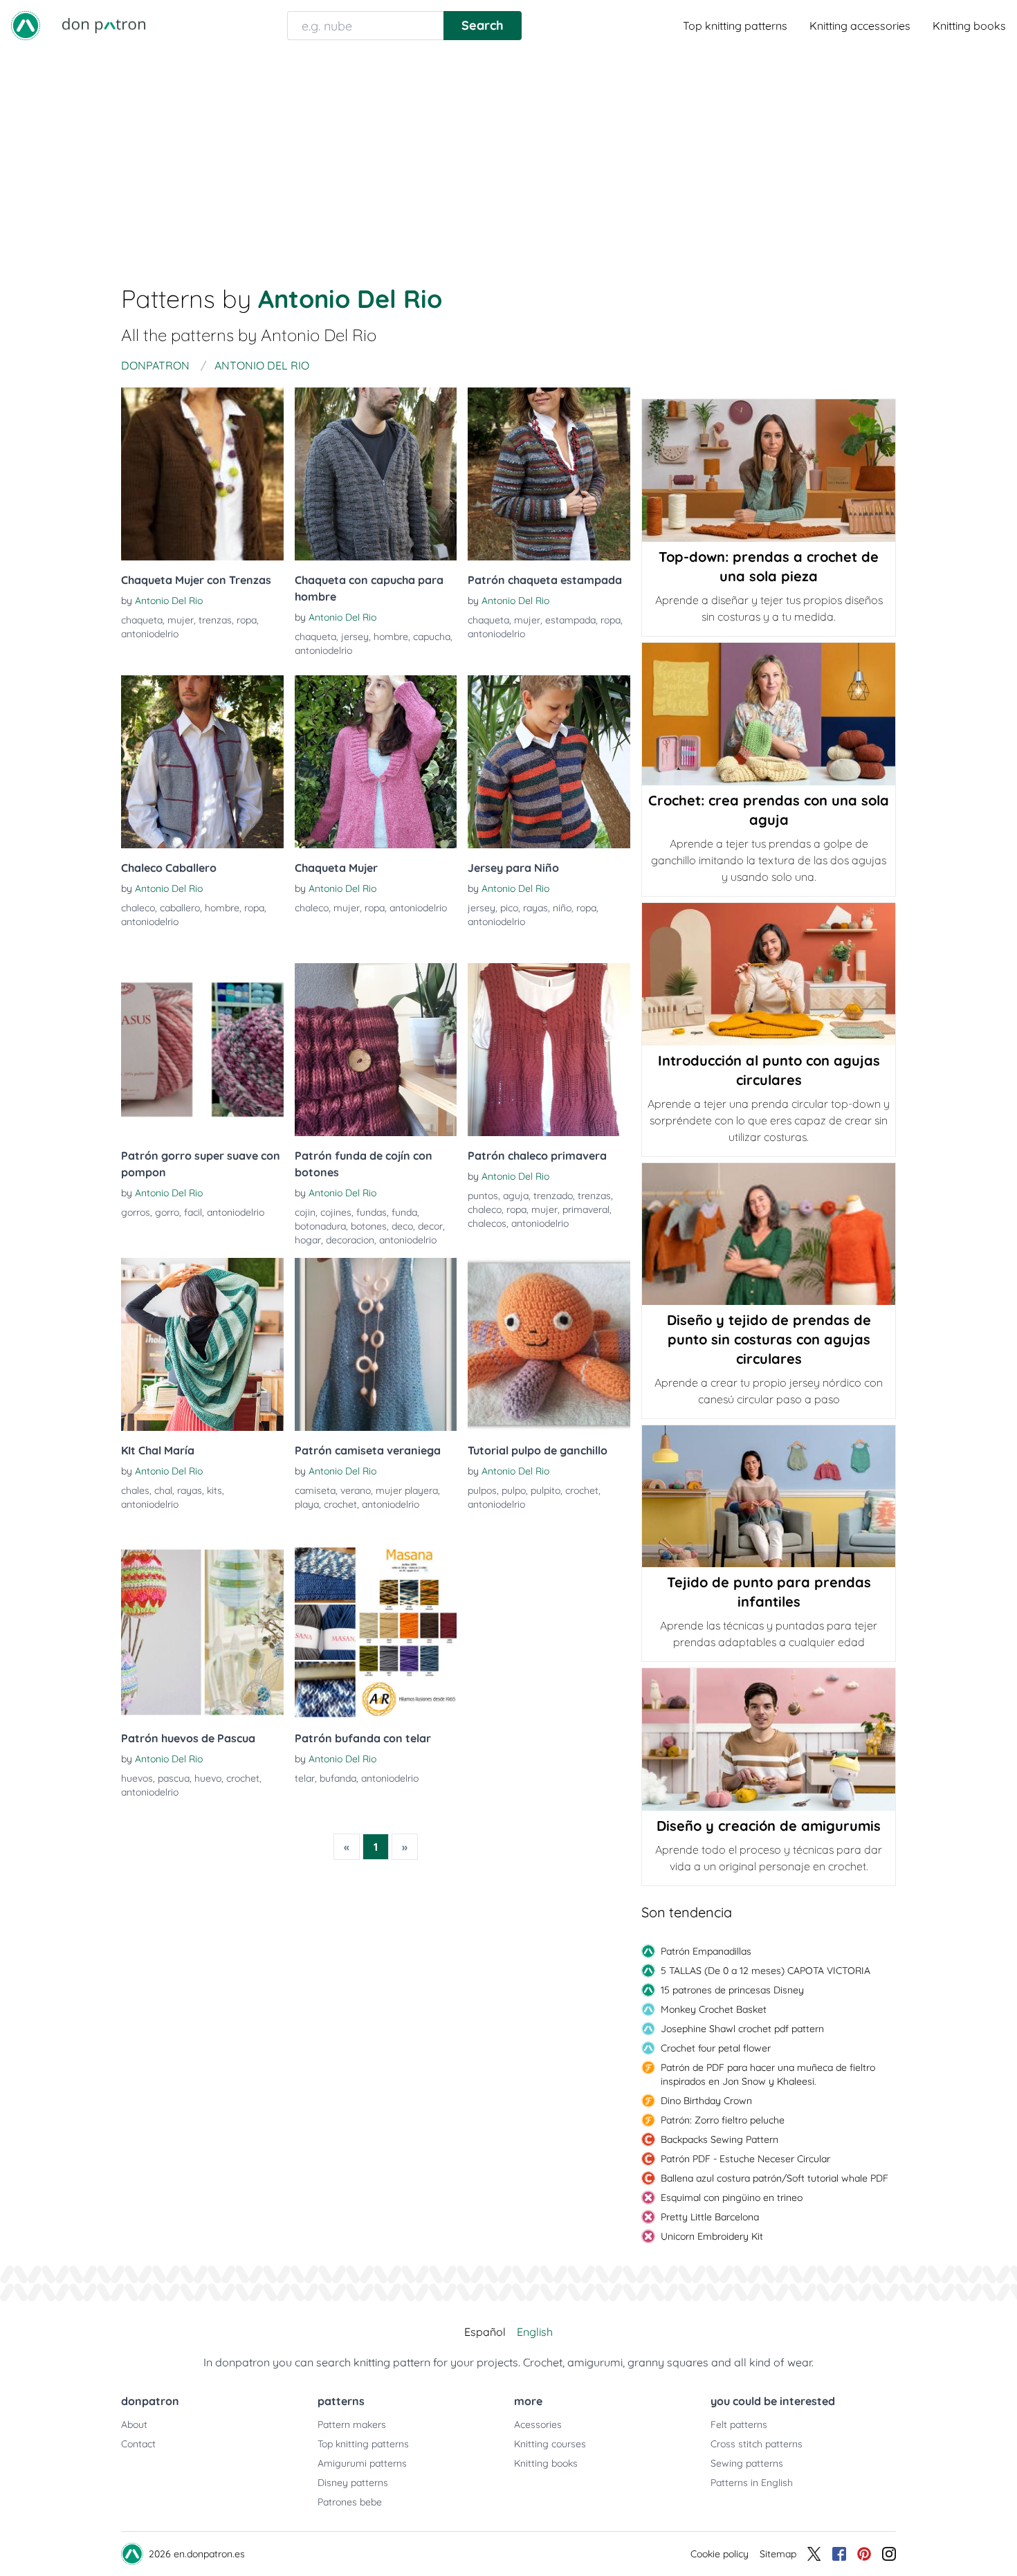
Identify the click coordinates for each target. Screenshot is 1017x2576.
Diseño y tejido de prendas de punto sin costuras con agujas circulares (769, 1339)
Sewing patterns (747, 2463)
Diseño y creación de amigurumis (769, 1826)
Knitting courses (550, 2444)
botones (369, 1226)
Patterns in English (752, 2483)
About (134, 2424)
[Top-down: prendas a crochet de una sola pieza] (769, 471)
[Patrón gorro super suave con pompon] (202, 1050)
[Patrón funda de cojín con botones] (376, 1050)
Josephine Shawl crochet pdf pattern (742, 2029)
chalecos (487, 1223)
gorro (167, 1212)
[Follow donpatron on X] (814, 2554)
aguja (516, 1196)
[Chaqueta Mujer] (376, 762)
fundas (372, 1212)
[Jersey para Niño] (549, 762)
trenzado (553, 1196)
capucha (432, 637)
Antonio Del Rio (169, 601)
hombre (391, 637)
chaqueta (142, 620)
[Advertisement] (508, 155)
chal (163, 1490)
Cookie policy (720, 2554)
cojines (336, 1212)
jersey (355, 637)
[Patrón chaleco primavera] (549, 1050)
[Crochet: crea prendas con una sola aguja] (769, 714)
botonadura (320, 1226)
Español (485, 2332)
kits (214, 1490)
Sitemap (778, 2554)
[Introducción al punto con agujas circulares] (769, 974)
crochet (340, 1504)
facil (193, 1212)
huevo (208, 1778)
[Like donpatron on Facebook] (839, 2554)
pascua (174, 1778)
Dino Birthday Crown (706, 2101)
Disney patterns (353, 2483)
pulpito (546, 1490)
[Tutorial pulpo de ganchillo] (549, 1344)
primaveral (586, 1209)
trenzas (215, 620)
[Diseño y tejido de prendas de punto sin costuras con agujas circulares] (769, 1234)
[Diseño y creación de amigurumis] (769, 1739)
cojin (305, 1212)
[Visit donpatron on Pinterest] (864, 2554)
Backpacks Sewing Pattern (720, 2139)
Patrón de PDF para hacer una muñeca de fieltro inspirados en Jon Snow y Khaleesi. (768, 2074)
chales (135, 1490)
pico (509, 908)
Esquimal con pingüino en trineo (732, 2198)
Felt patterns (739, 2424)
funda (404, 1212)
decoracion (350, 1240)
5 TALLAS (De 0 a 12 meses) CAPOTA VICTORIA (766, 1971)
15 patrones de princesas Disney (732, 1990)
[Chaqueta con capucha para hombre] (376, 474)
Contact (138, 2444)
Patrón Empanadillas (706, 1951)
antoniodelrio (150, 634)
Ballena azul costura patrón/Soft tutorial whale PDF (775, 2178)
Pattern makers (352, 2424)
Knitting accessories (860, 26)
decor (430, 1226)
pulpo (514, 1490)
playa (307, 1504)
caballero (180, 908)
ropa (247, 620)
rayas (535, 908)
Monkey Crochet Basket (714, 2009)
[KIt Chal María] (202, 1344)
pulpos (482, 1490)
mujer (181, 620)
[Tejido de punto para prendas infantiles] (769, 1497)
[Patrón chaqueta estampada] (549, 474)
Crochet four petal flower (716, 2048)
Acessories (538, 2424)
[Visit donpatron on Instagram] (889, 2554)
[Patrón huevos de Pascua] (202, 1632)
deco (402, 1226)
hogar (308, 1240)
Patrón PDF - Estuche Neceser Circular (745, 2159)
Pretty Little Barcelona (710, 2217)
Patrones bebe (350, 2502)
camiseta (315, 1490)
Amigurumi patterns (362, 2463)
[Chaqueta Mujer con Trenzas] (202, 474)
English (535, 2332)
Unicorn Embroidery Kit (712, 2236)
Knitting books (969, 26)
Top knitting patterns (735, 26)
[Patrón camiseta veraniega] (376, 1344)
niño (562, 908)
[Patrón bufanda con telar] (376, 1632)
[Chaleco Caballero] (202, 762)
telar (305, 1778)
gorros (136, 1212)
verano (356, 1490)
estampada (570, 620)
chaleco (138, 908)
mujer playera (407, 1490)
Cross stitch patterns (757, 2444)
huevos (137, 1778)
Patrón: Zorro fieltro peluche (723, 2120)
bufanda (338, 1778)
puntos (483, 1196)
